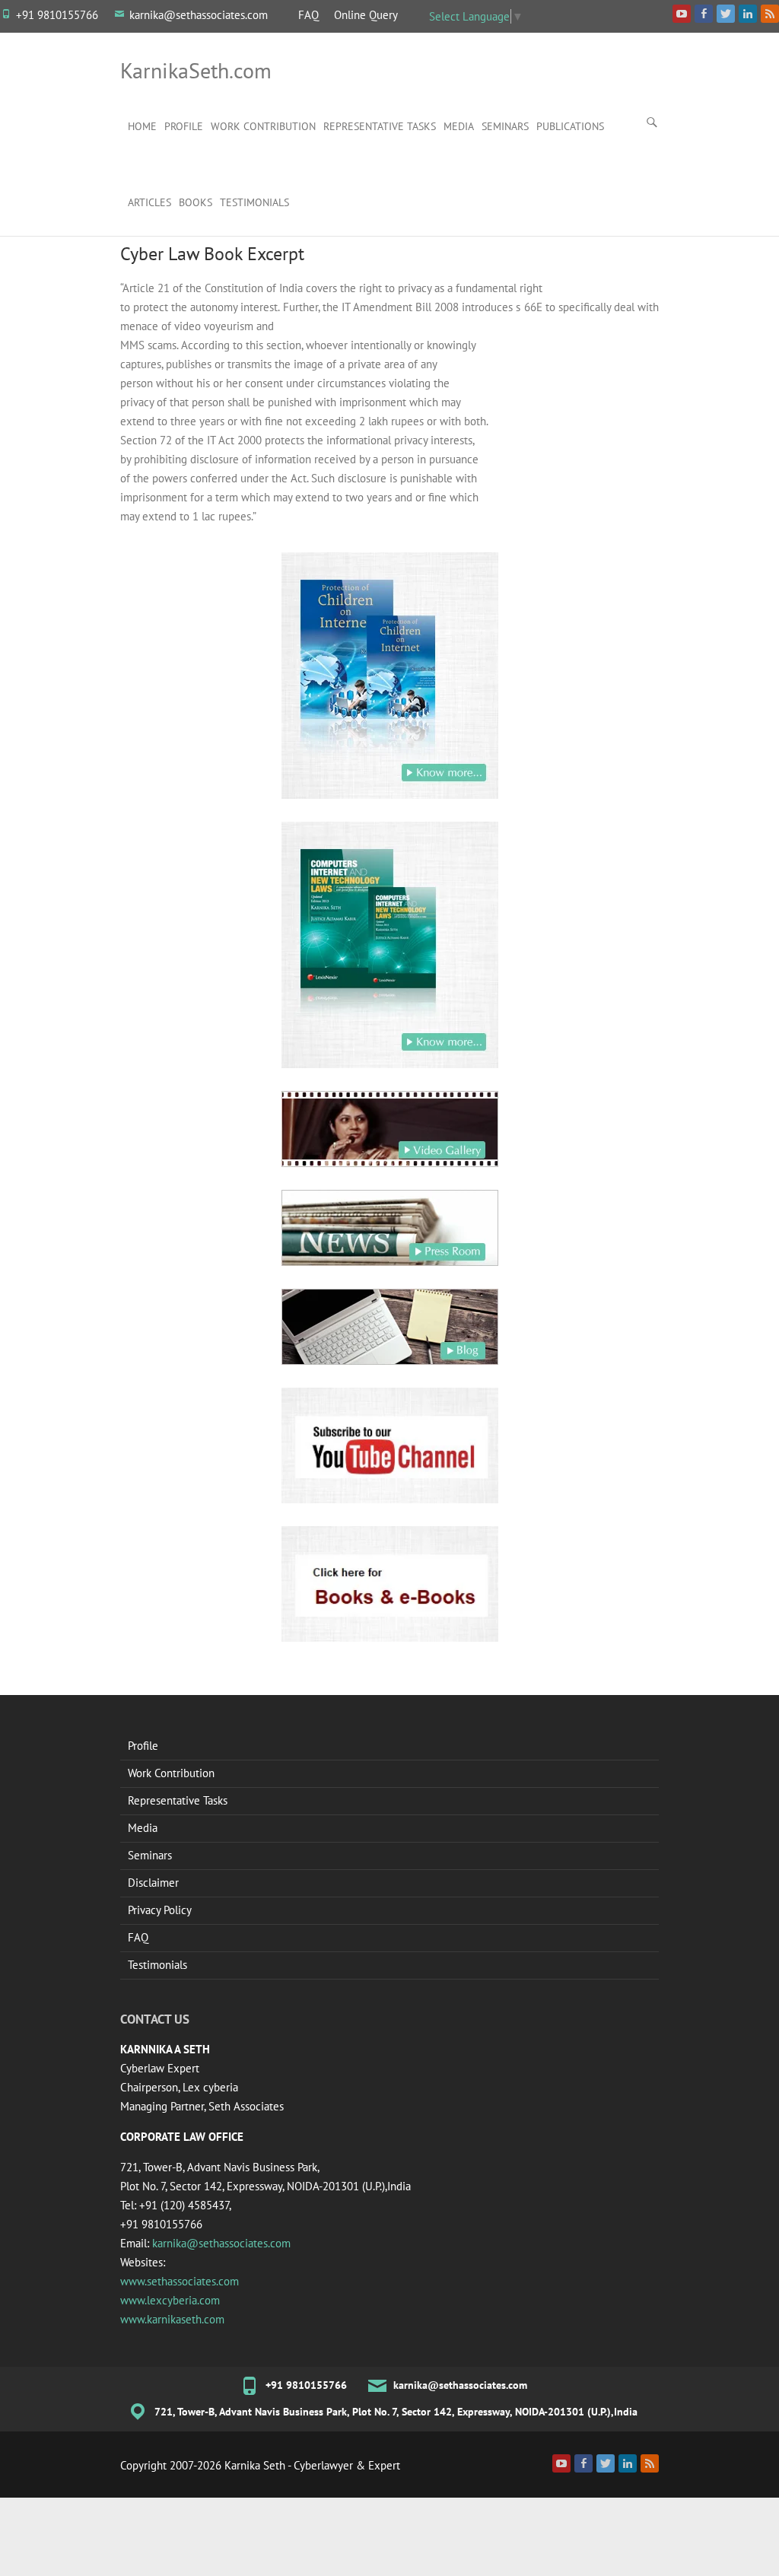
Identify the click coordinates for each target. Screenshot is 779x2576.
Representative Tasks (380, 126)
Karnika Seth (255, 2465)
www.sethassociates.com (180, 2281)
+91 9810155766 (57, 15)
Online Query (366, 15)
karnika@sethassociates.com (199, 15)
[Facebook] (583, 2463)
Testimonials (254, 202)
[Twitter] (606, 2463)
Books (196, 202)
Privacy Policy (160, 1910)
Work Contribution (263, 126)
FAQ (308, 15)
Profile (184, 126)
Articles (149, 202)
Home (142, 126)
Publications (570, 126)
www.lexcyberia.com (170, 2300)
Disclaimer (153, 1883)
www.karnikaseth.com (172, 2319)
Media (459, 126)
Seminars (505, 126)
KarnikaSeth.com (196, 70)
